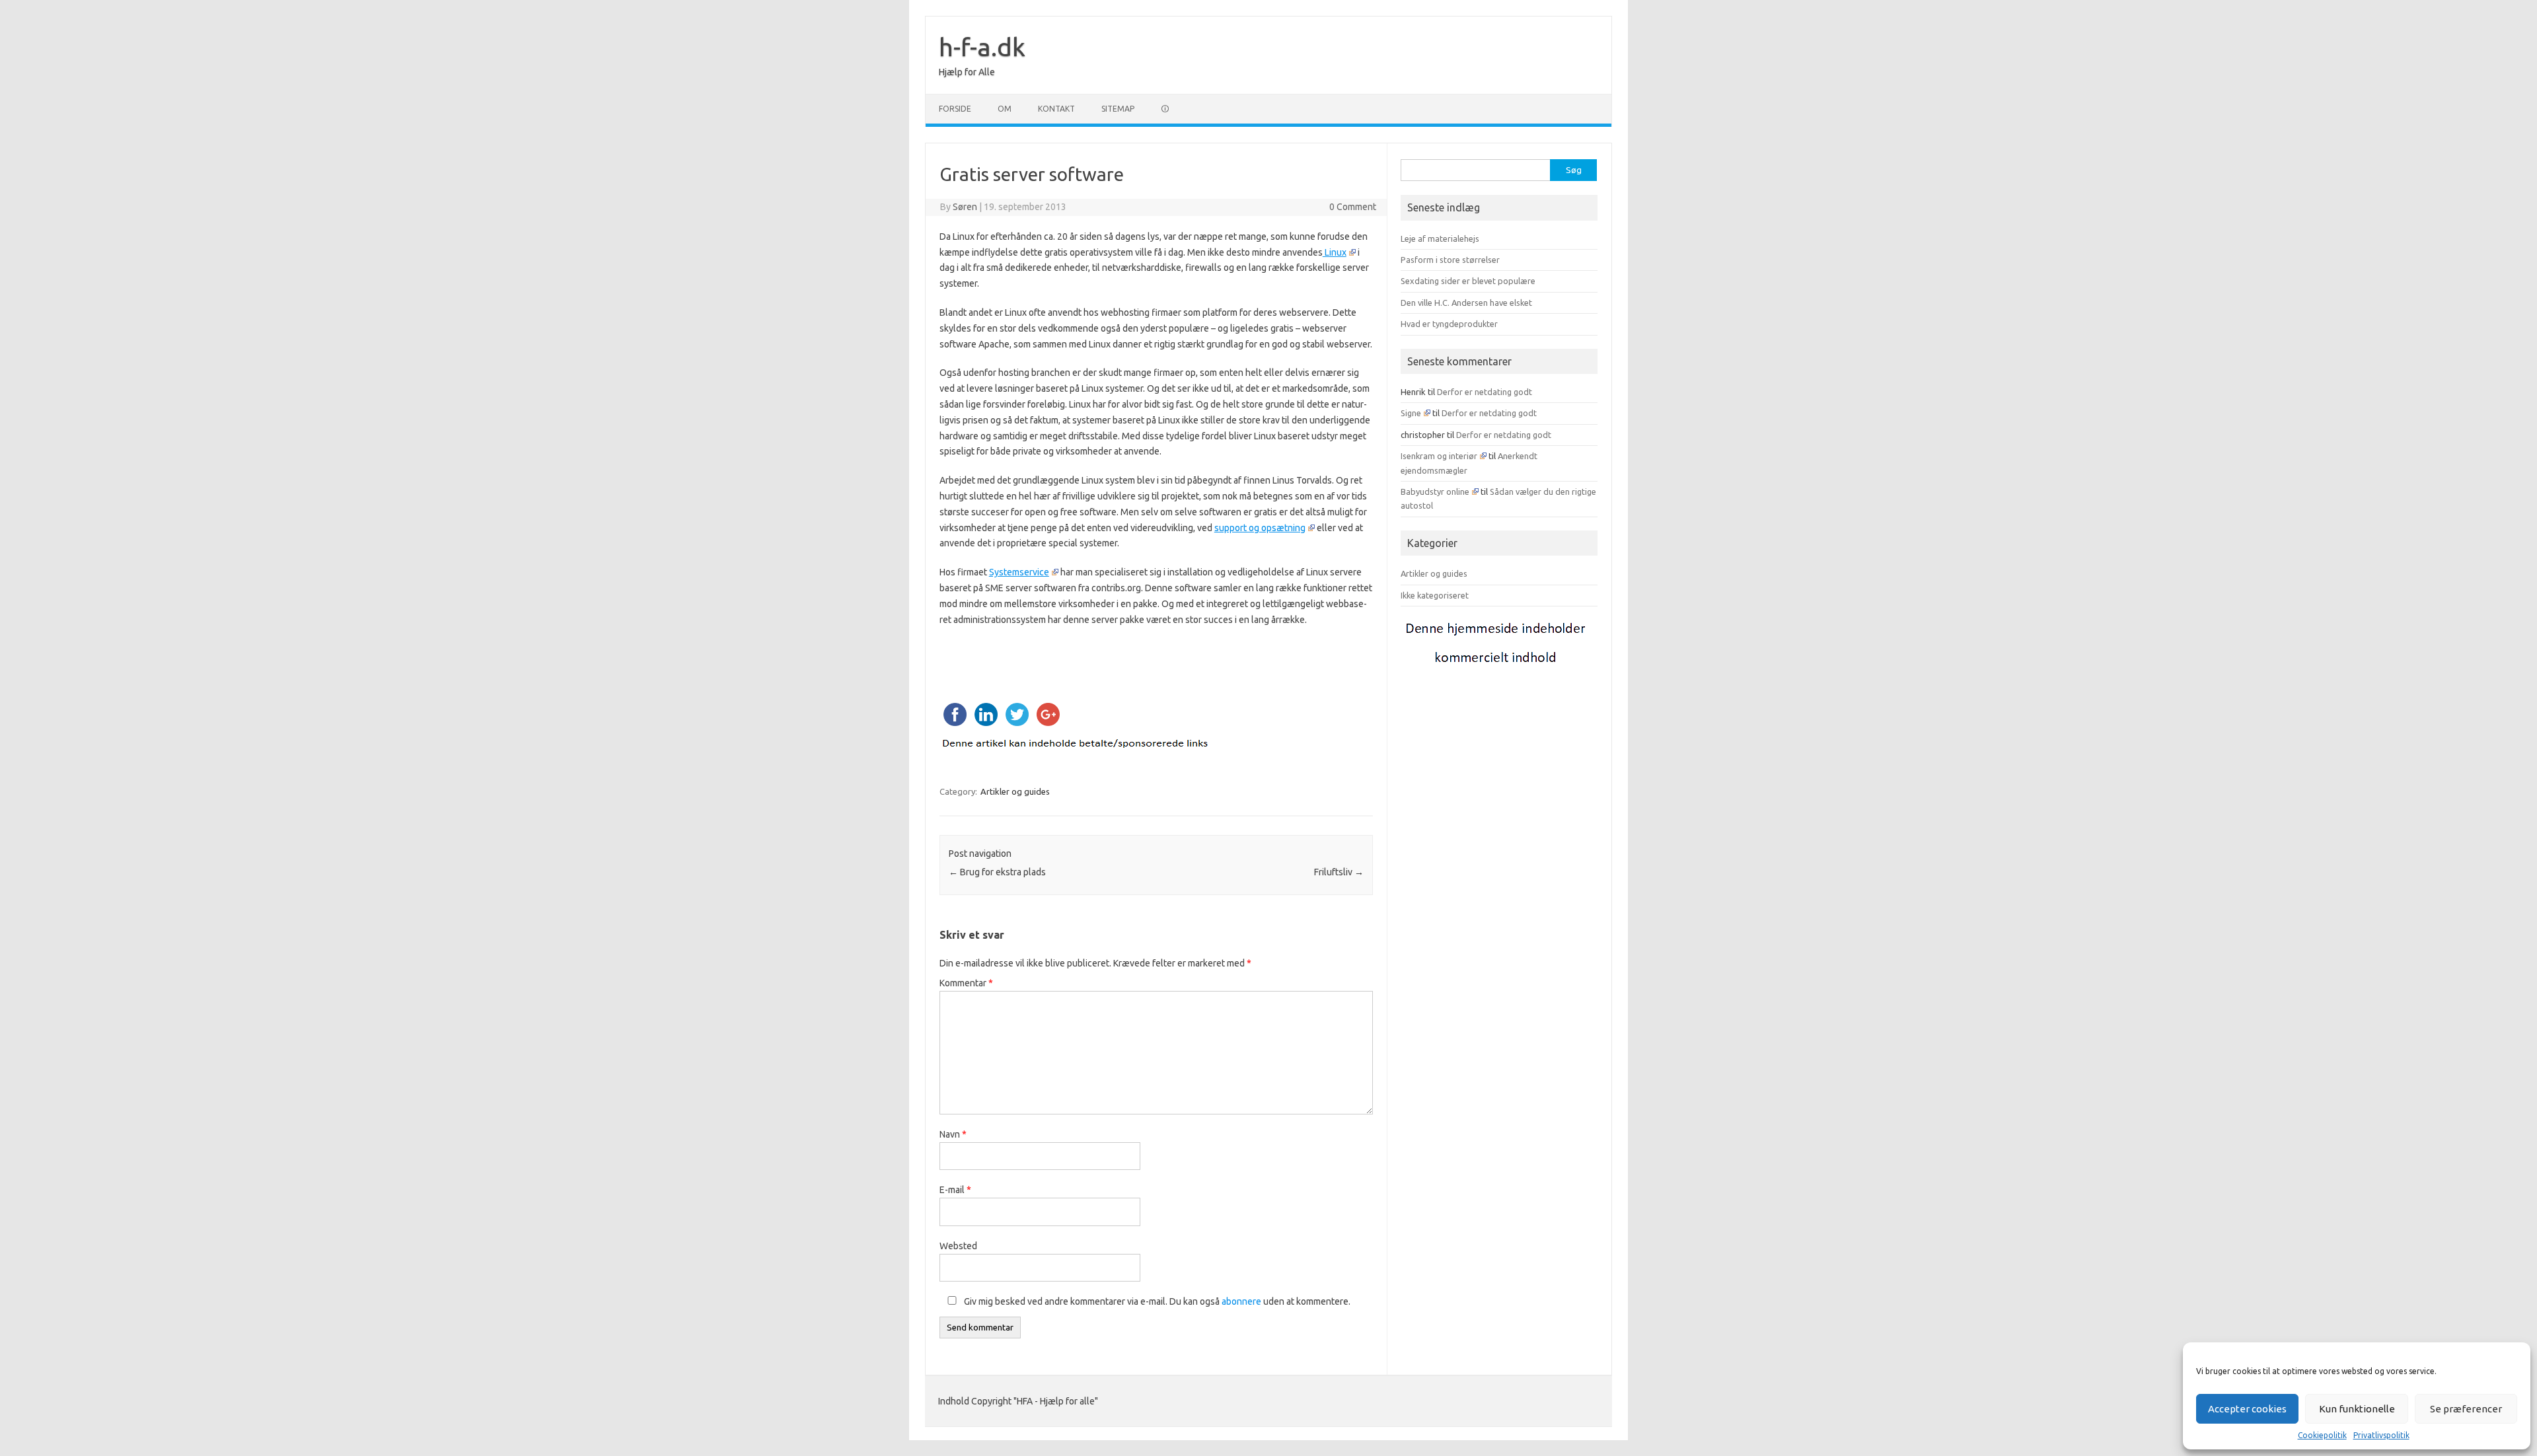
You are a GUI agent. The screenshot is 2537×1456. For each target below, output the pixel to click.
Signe (1411, 413)
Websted (958, 1246)
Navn (953, 1134)
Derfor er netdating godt (1485, 392)
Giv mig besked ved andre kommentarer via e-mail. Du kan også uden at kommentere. (1156, 1301)
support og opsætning (1260, 528)
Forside (955, 109)
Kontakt (1056, 109)
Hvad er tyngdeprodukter (1449, 324)
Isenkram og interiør (1439, 456)
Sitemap (1118, 109)
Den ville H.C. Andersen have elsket (1466, 303)
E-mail (955, 1190)
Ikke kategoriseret (1435, 595)
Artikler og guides (1015, 791)
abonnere (1241, 1301)
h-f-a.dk (982, 47)
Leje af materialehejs (1440, 238)
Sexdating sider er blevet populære (1468, 281)
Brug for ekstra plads (997, 872)
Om (1005, 109)
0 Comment (1353, 207)
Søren (965, 207)
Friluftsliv (1339, 872)
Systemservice (1019, 572)
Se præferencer (2466, 1409)
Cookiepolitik (2322, 1435)
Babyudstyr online (1435, 491)
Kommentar (966, 983)
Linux (1335, 252)
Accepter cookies (2247, 1409)
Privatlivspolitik (2381, 1435)
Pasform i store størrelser (1450, 260)
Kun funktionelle (2357, 1409)
